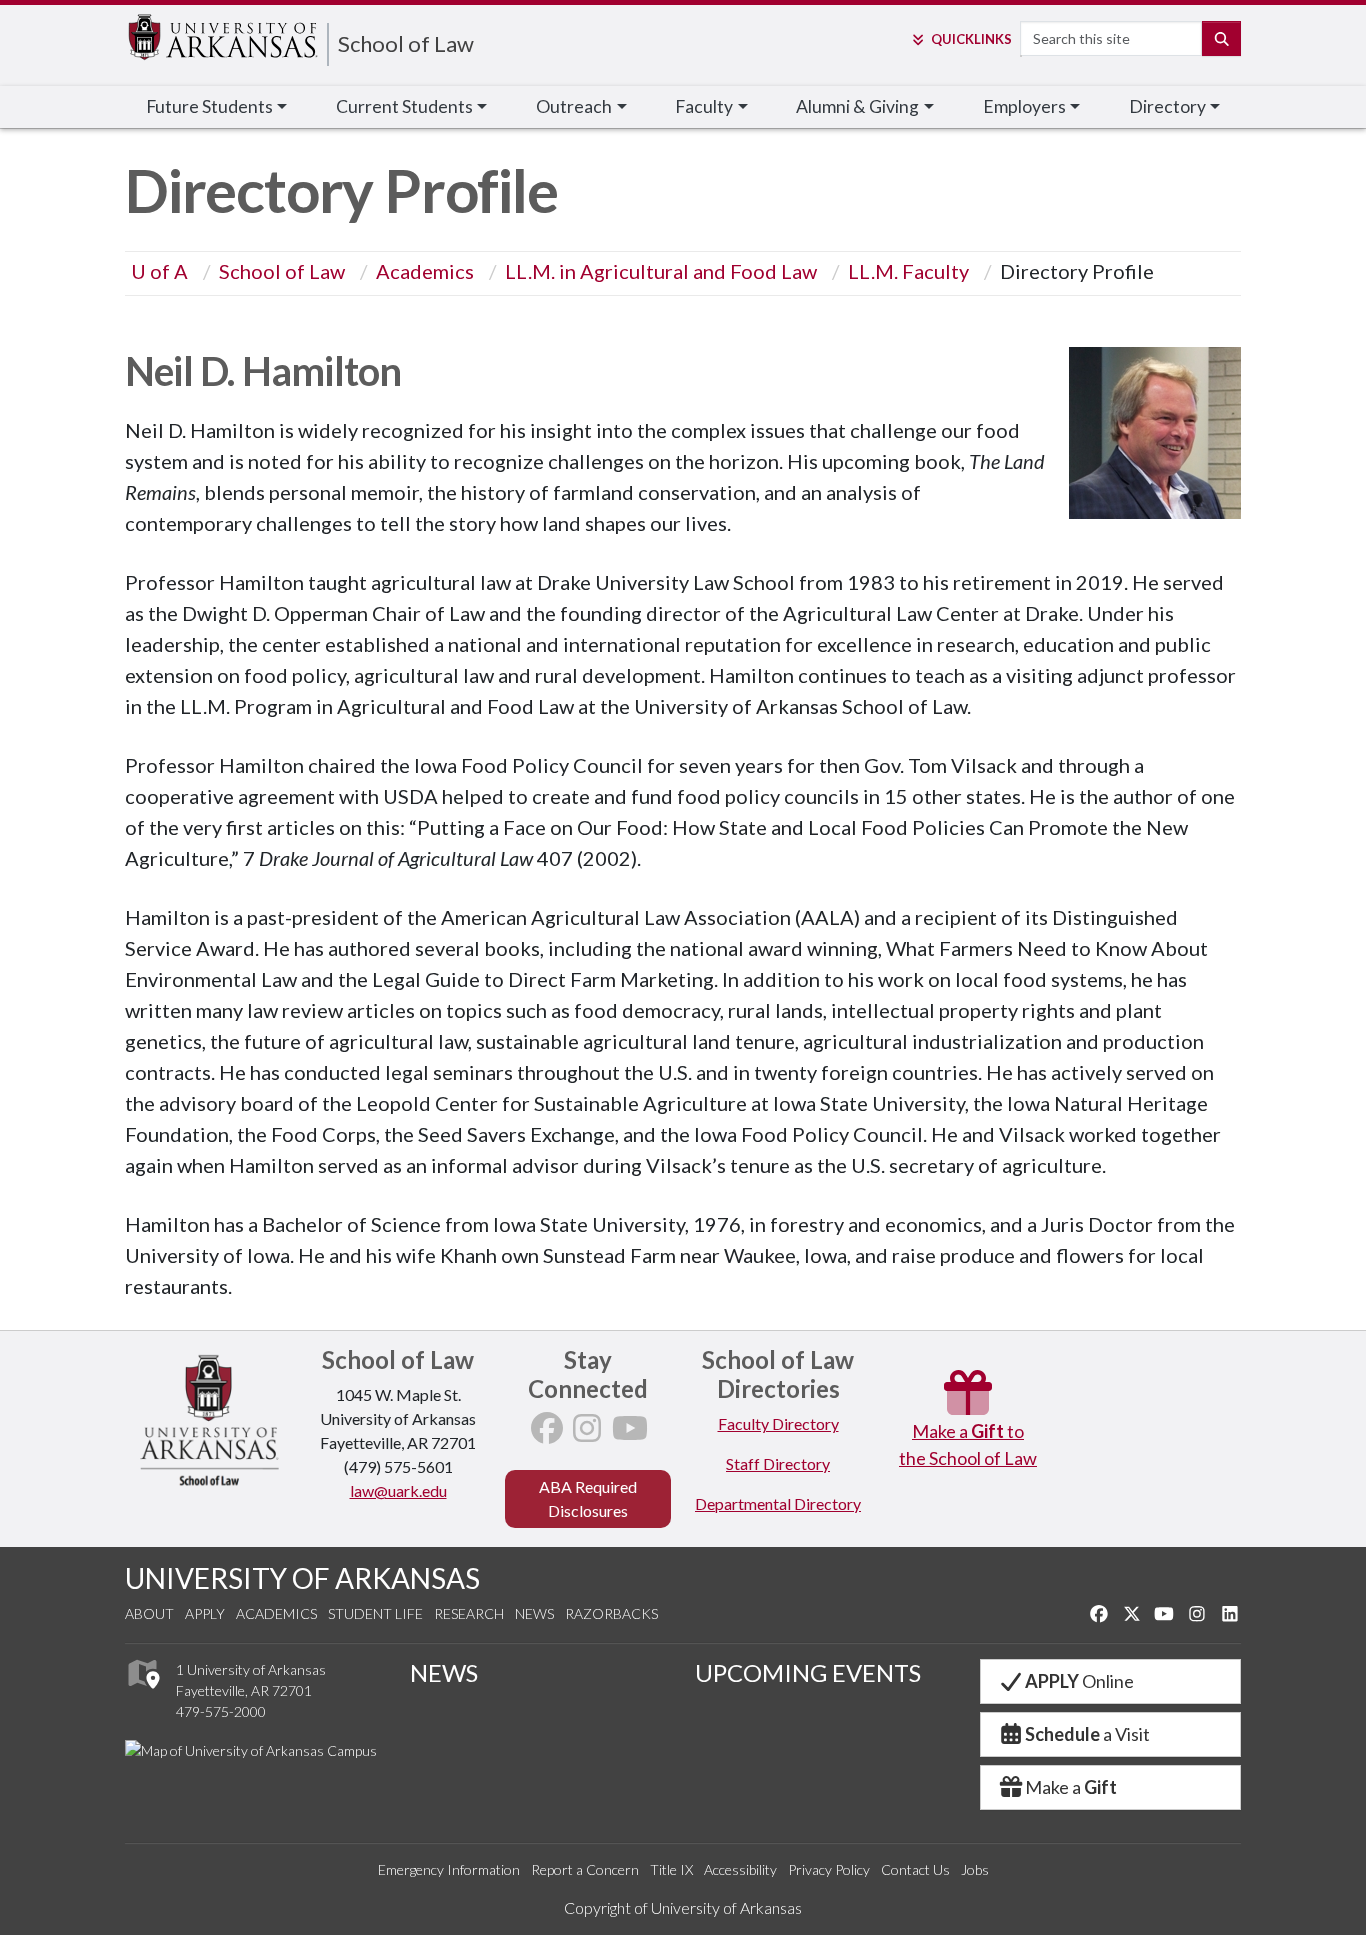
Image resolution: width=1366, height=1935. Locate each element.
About (149, 1613)
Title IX (671, 1869)
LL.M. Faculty (908, 271)
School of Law (406, 43)
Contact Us (915, 1869)
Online (1079, 1681)
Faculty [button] (704, 106)
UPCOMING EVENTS (808, 1672)
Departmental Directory (778, 1503)
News (534, 1613)
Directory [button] (1167, 106)
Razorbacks (611, 1613)
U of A (159, 271)
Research (469, 1613)
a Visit (1087, 1734)
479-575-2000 (221, 1711)
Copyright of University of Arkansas (683, 1907)
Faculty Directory (778, 1423)
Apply (205, 1613)
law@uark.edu (398, 1490)
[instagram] (587, 1433)
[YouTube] (630, 1433)
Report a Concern (585, 1869)
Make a (1071, 1787)
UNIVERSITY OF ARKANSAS (302, 1578)
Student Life (375, 1613)
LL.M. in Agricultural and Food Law (661, 271)
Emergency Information (449, 1869)
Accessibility (740, 1869)
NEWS (444, 1672)
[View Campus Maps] (142, 1693)
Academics (425, 271)
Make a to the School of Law (968, 1444)
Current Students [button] (404, 106)
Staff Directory (778, 1463)
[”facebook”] (547, 1433)
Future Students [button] (209, 106)
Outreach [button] (574, 106)
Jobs (975, 1869)
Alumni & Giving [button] (857, 106)
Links (971, 39)
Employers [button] (1024, 106)
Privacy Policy (829, 1869)
